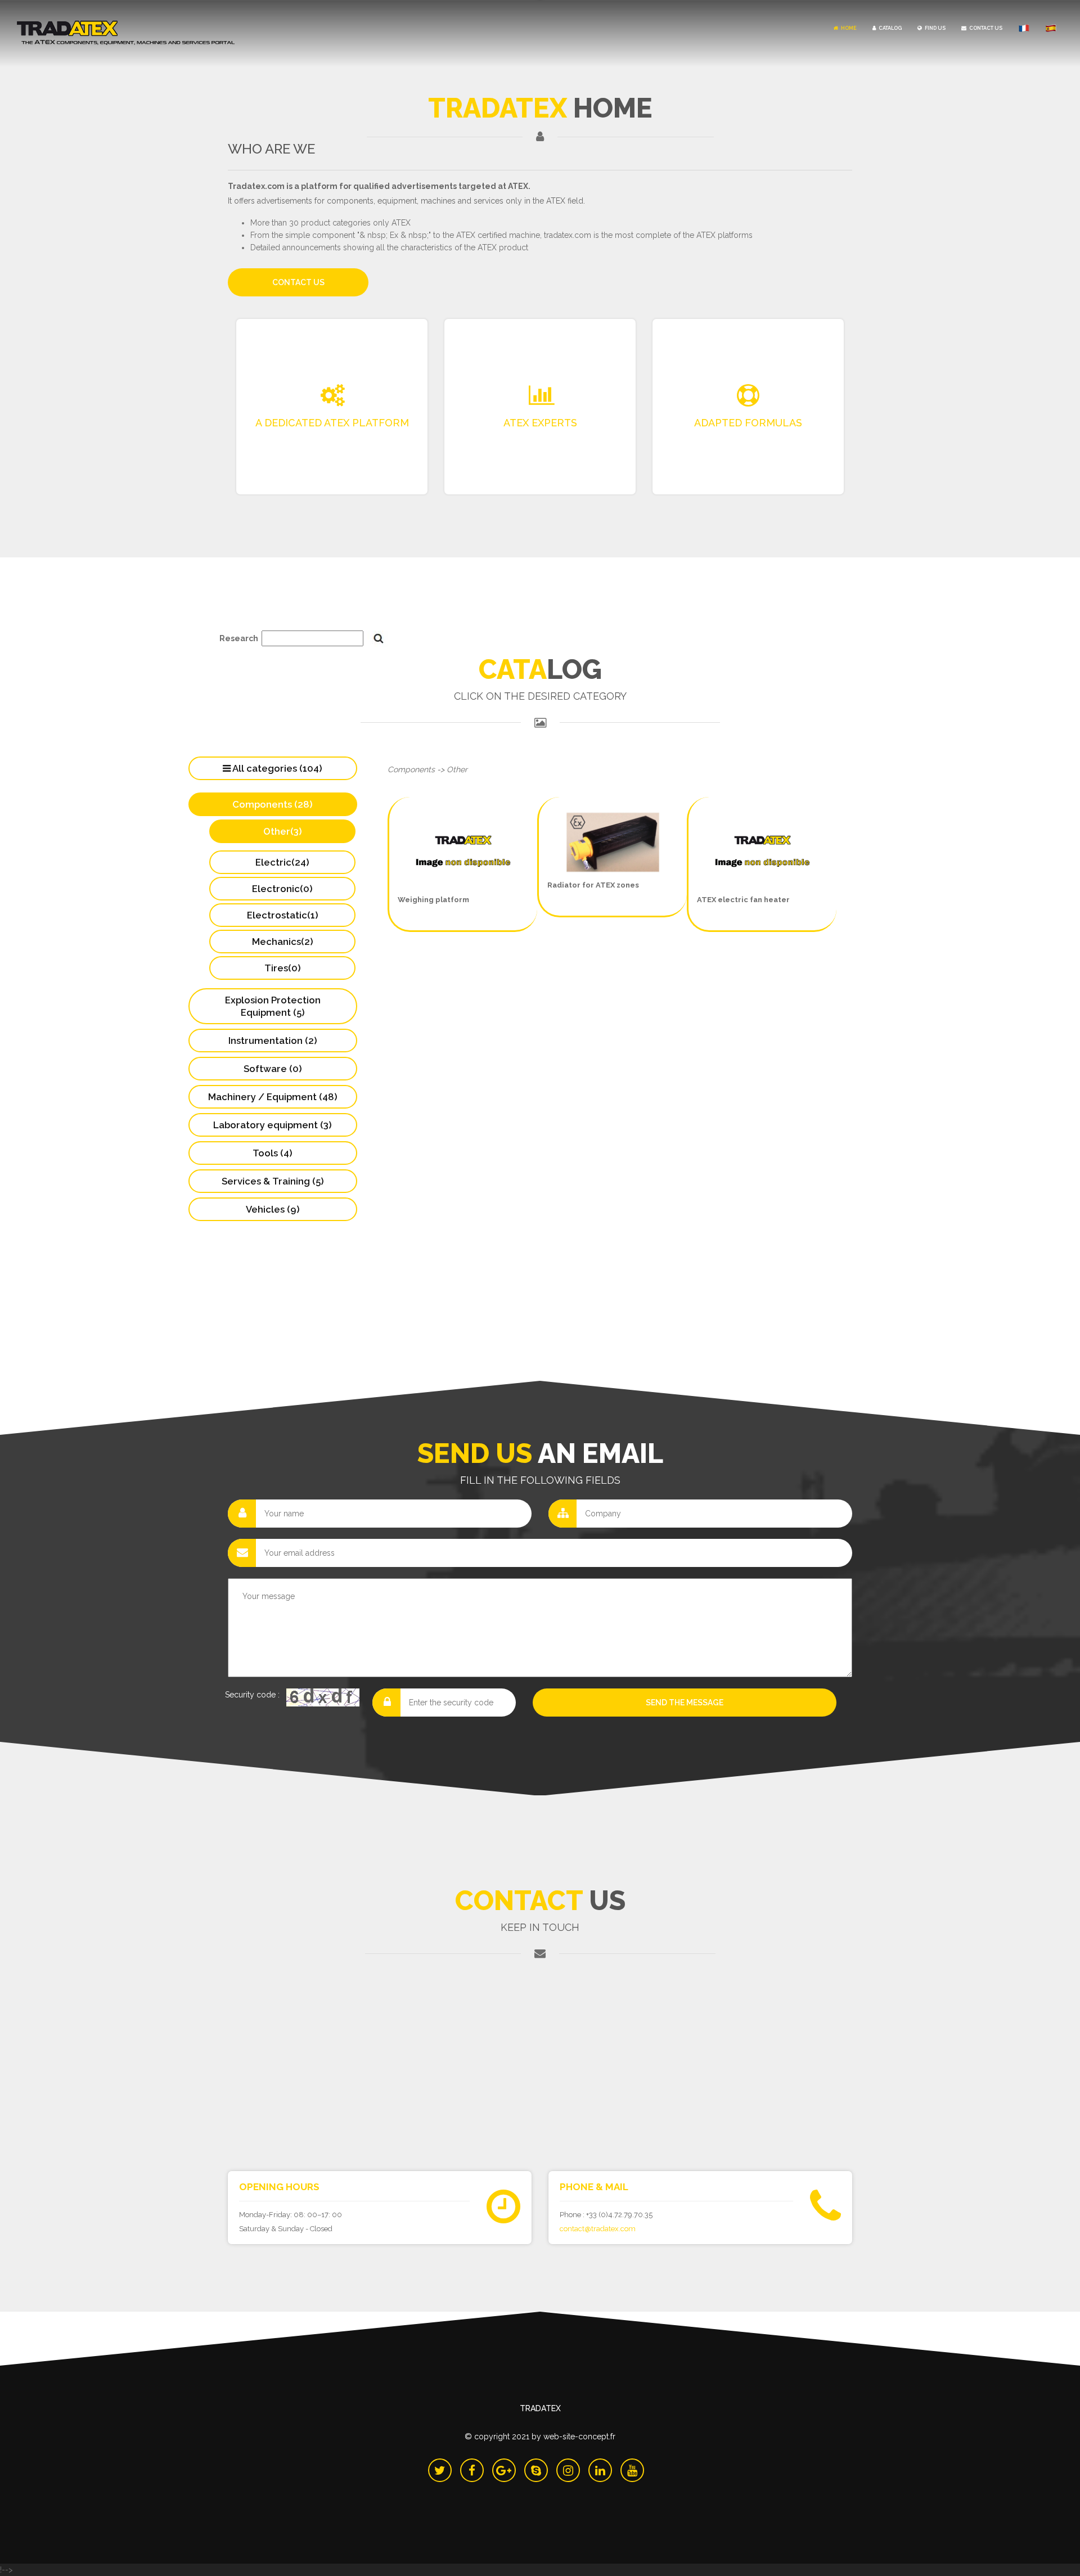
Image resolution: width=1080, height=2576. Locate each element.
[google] (504, 2470)
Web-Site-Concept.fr (579, 2437)
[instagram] (568, 2470)
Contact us (985, 28)
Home (848, 28)
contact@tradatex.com (598, 2229)
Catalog (890, 28)
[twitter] (440, 2470)
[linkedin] (600, 2470)
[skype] (536, 2470)
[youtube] (632, 2470)
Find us (935, 28)
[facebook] (472, 2470)
